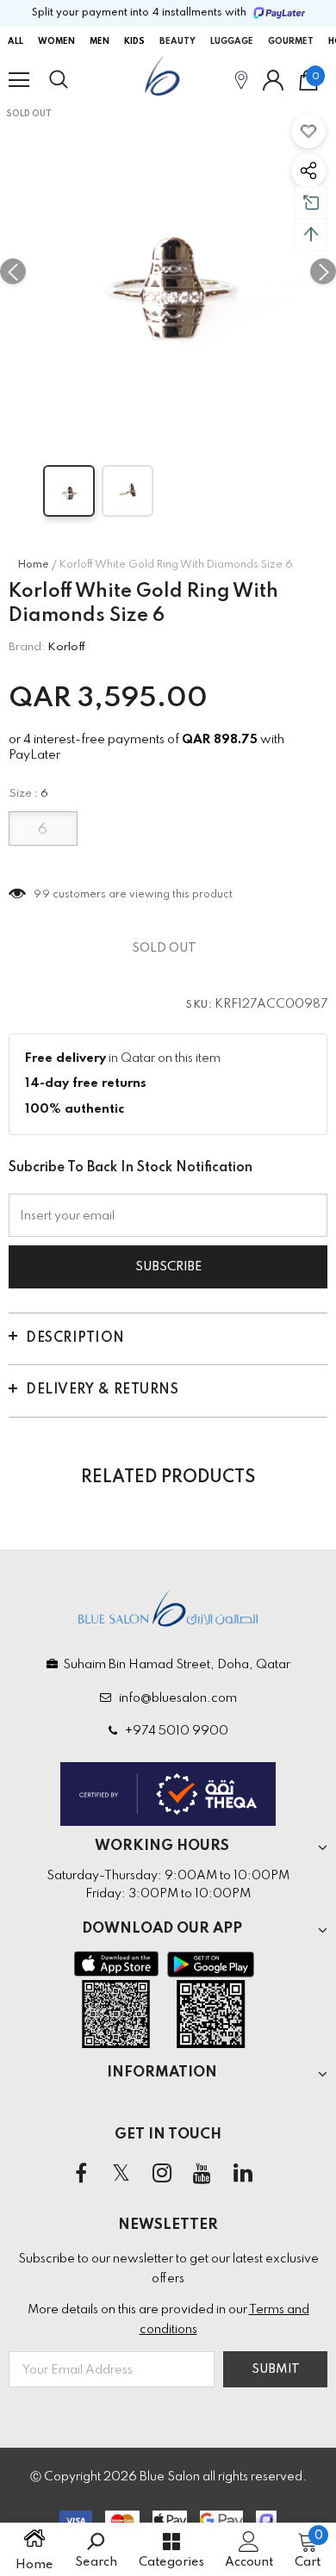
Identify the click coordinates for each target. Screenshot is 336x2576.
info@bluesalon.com (175, 1698)
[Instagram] (162, 2174)
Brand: (27, 647)
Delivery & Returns (102, 1390)
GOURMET (291, 41)
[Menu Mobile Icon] (19, 80)
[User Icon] (273, 80)
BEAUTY (177, 41)
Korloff (67, 647)
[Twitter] (121, 2174)
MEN (100, 41)
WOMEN (56, 41)
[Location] (241, 80)
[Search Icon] (75, 80)
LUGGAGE (232, 41)
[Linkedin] (243, 2174)
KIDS (134, 41)
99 (42, 895)
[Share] (308, 171)
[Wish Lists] (308, 131)
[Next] (323, 271)
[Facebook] (81, 2174)
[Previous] (13, 271)
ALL (16, 41)
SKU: (199, 1005)
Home (33, 565)
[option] (168, 271)
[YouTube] (202, 2174)
